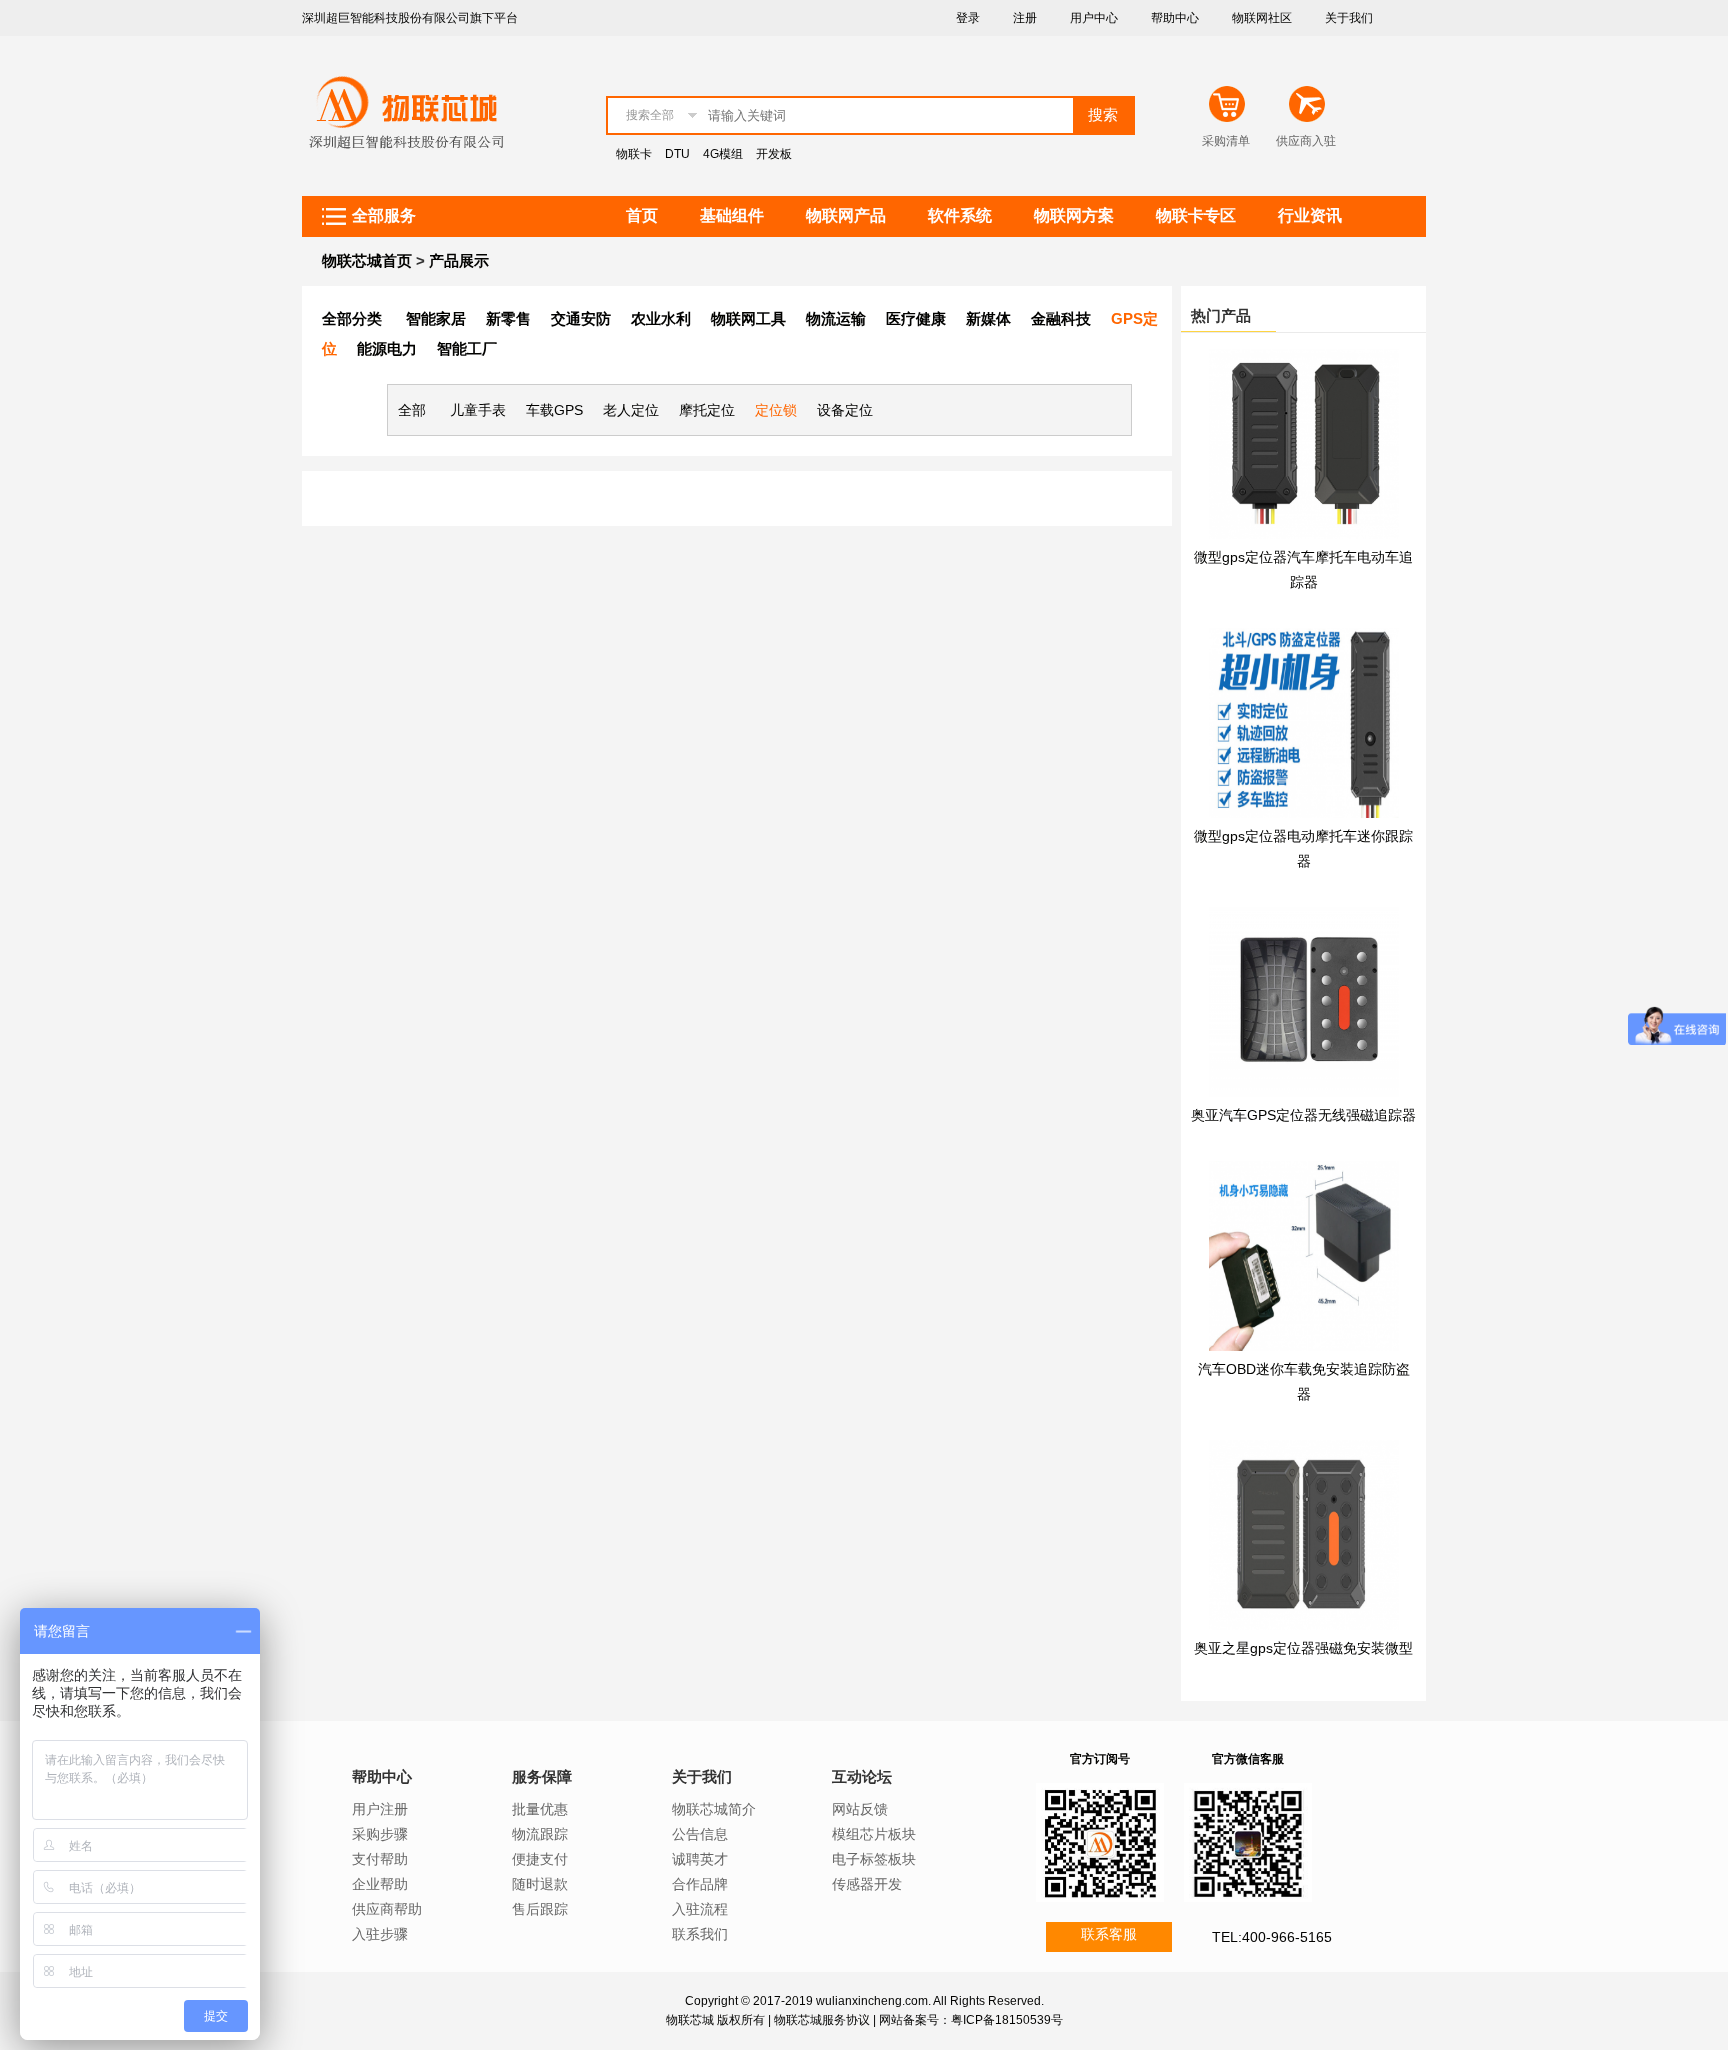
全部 (412, 410)
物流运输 (836, 318)
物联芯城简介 (714, 1809)
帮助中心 (1175, 18)
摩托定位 (707, 410)
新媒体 (988, 318)
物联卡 (634, 154)
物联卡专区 (1196, 215)
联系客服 (1109, 1934)
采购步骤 (380, 1834)
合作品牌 (700, 1884)
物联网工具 (748, 318)
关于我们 (1349, 18)
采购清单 (1226, 141)
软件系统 (960, 215)
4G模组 (723, 154)
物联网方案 (1074, 215)
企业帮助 (380, 1884)
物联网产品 (846, 215)
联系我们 (700, 1934)
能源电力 (387, 348)
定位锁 (776, 410)
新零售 (508, 318)
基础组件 (732, 215)
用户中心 (1094, 18)
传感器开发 (867, 1884)
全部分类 (352, 318)
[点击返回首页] (404, 164)
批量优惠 (540, 1809)
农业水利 (661, 318)
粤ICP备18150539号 (1007, 2020)
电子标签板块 (874, 1859)
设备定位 (845, 410)
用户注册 (380, 1809)
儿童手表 (478, 410)
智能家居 (436, 318)
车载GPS (554, 410)
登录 (968, 18)
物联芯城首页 (367, 260)
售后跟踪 (540, 1909)
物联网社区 (1262, 18)
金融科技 (1061, 318)
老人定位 (631, 410)
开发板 (774, 154)
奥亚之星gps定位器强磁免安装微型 (1303, 1648)
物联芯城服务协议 (822, 2020)
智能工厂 (467, 348)
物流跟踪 (540, 1834)
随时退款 (540, 1884)
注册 (1025, 18)
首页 (642, 215)
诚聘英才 (700, 1859)
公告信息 (700, 1834)
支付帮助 (380, 1859)
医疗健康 (916, 318)
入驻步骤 (380, 1934)
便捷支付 (540, 1859)
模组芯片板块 (874, 1834)
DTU (677, 154)
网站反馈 (860, 1809)
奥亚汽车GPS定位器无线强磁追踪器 (1303, 1115)
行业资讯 (1310, 215)
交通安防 (581, 318)
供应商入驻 (1306, 141)
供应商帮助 (387, 1909)
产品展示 (459, 260)
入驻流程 (700, 1909)
